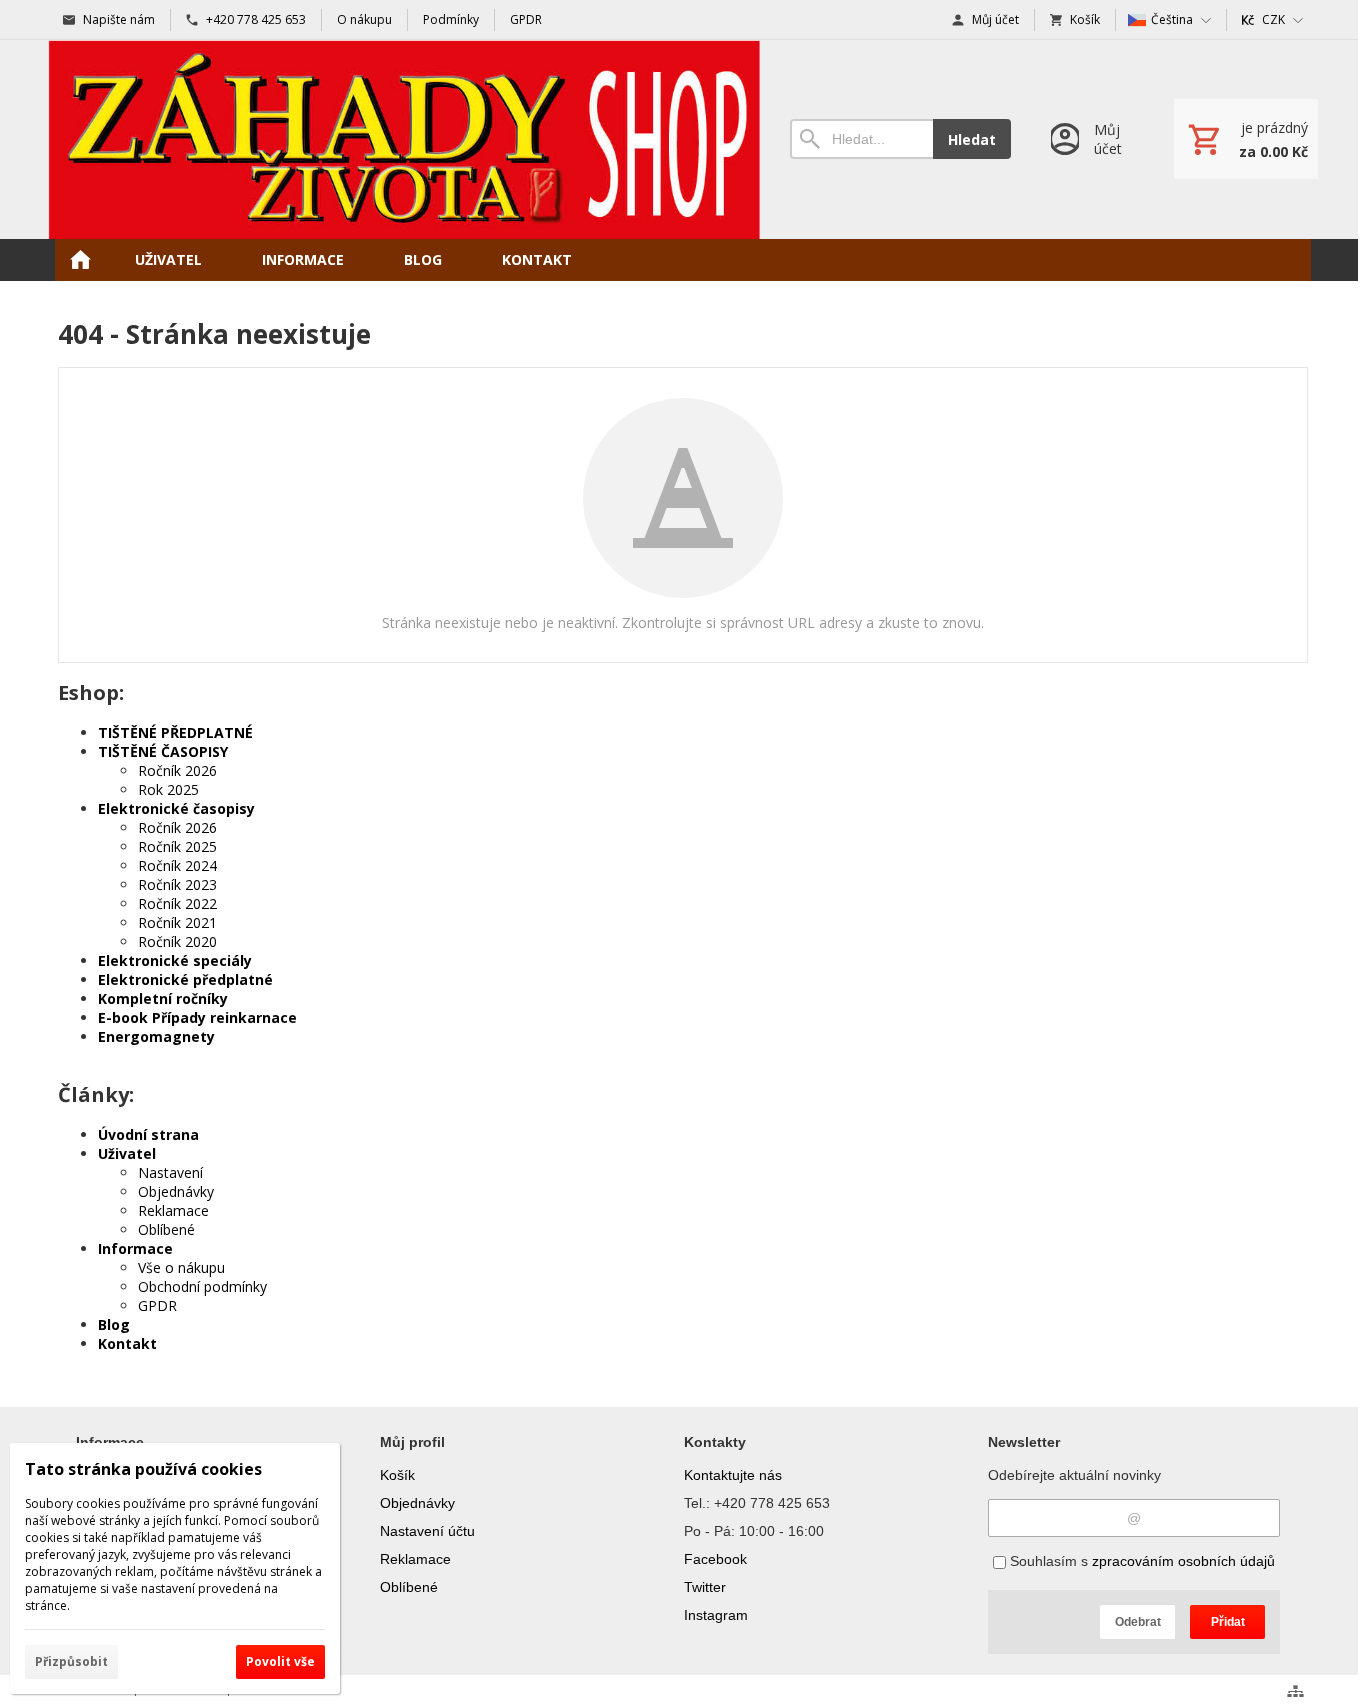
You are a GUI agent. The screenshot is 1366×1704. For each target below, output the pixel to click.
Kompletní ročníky (163, 998)
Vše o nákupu (181, 1267)
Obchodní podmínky (202, 1286)
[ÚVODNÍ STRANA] (80, 260)
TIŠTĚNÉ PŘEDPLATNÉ (175, 732)
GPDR (157, 1305)
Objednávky (176, 1191)
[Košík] (1246, 139)
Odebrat (1138, 1622)
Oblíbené (166, 1229)
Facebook (715, 1559)
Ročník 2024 (177, 865)
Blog (114, 1324)
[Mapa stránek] (1295, 1691)
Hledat (972, 139)
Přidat (1228, 1622)
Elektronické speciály (175, 960)
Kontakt (127, 1343)
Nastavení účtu (427, 1531)
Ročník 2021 (177, 922)
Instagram (716, 1615)
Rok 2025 (168, 789)
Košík (397, 1475)
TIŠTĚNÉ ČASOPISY (163, 751)
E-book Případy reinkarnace (197, 1017)
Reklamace (173, 1210)
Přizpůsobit (71, 1661)
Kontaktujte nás (733, 1475)
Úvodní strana (148, 1134)
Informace (135, 1248)
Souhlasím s (1140, 1561)
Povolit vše (280, 1661)
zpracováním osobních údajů (1183, 1561)
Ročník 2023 (177, 884)
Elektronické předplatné (185, 979)
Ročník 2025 (177, 846)
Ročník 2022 (177, 903)
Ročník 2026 (177, 770)
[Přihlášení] (1092, 139)
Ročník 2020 (177, 941)
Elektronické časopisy (176, 808)
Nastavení (170, 1172)
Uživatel (127, 1153)
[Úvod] (404, 139)
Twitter (705, 1587)
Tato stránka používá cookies (143, 1469)
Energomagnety (156, 1036)
